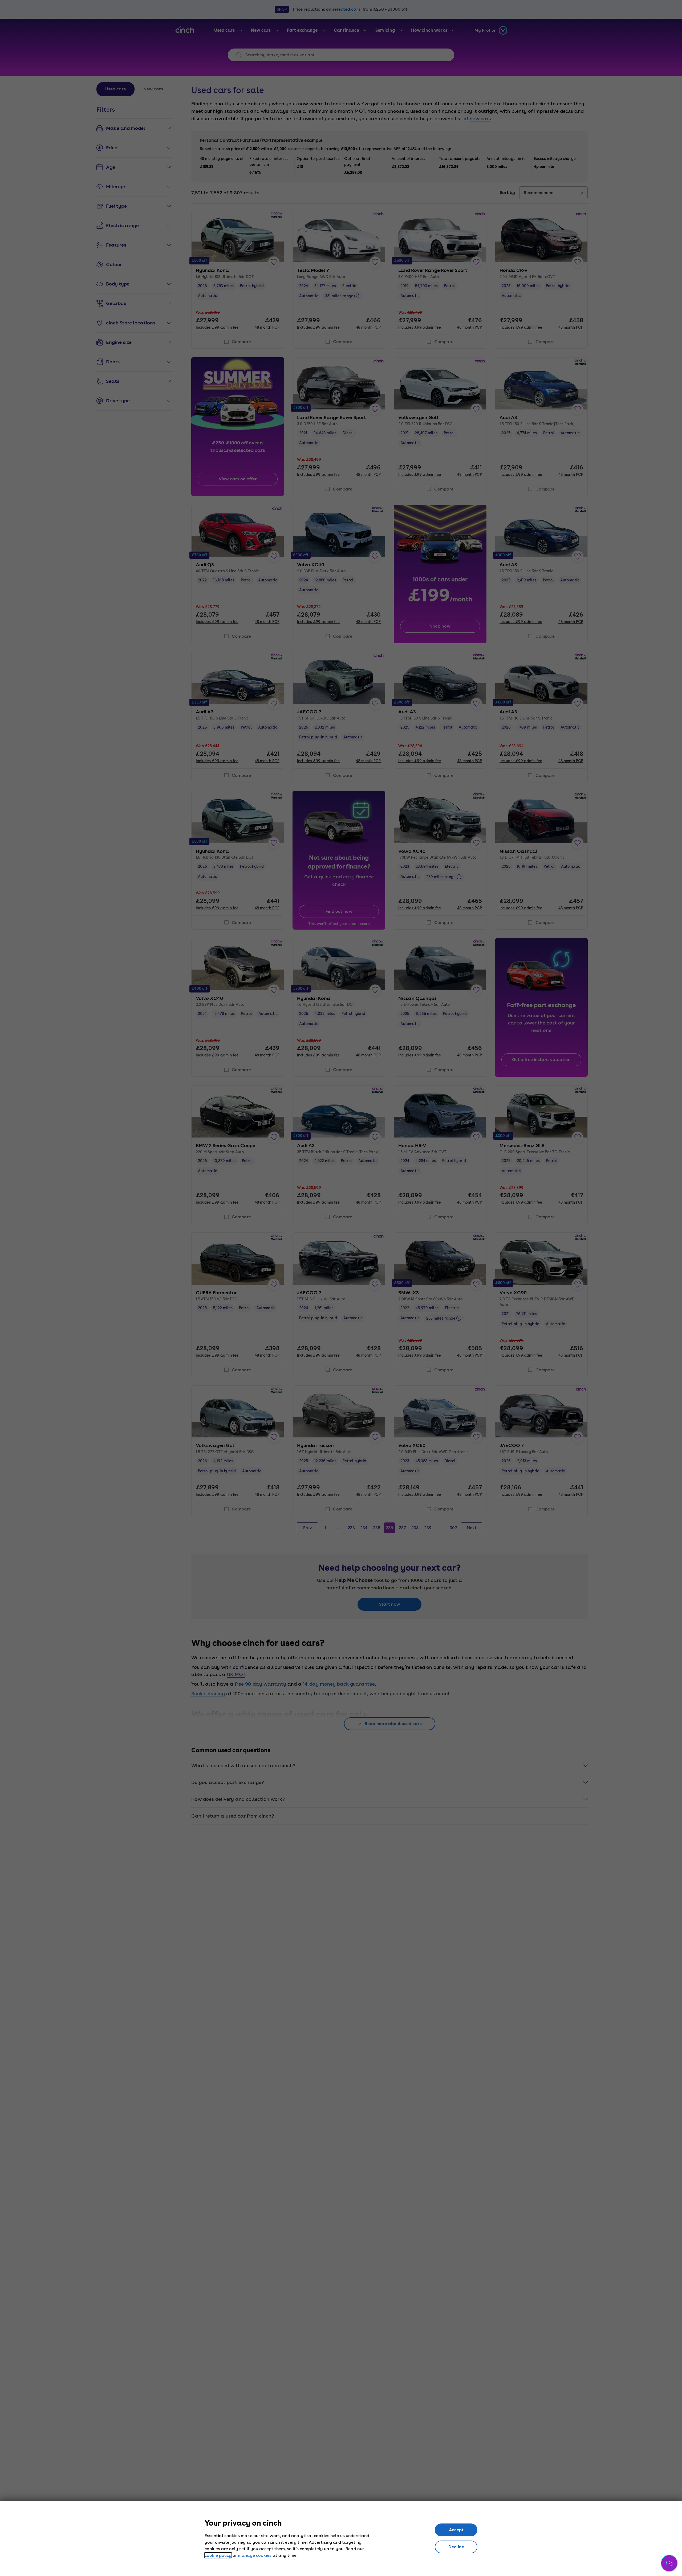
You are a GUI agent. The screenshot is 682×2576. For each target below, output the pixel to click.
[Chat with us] (669, 2563)
